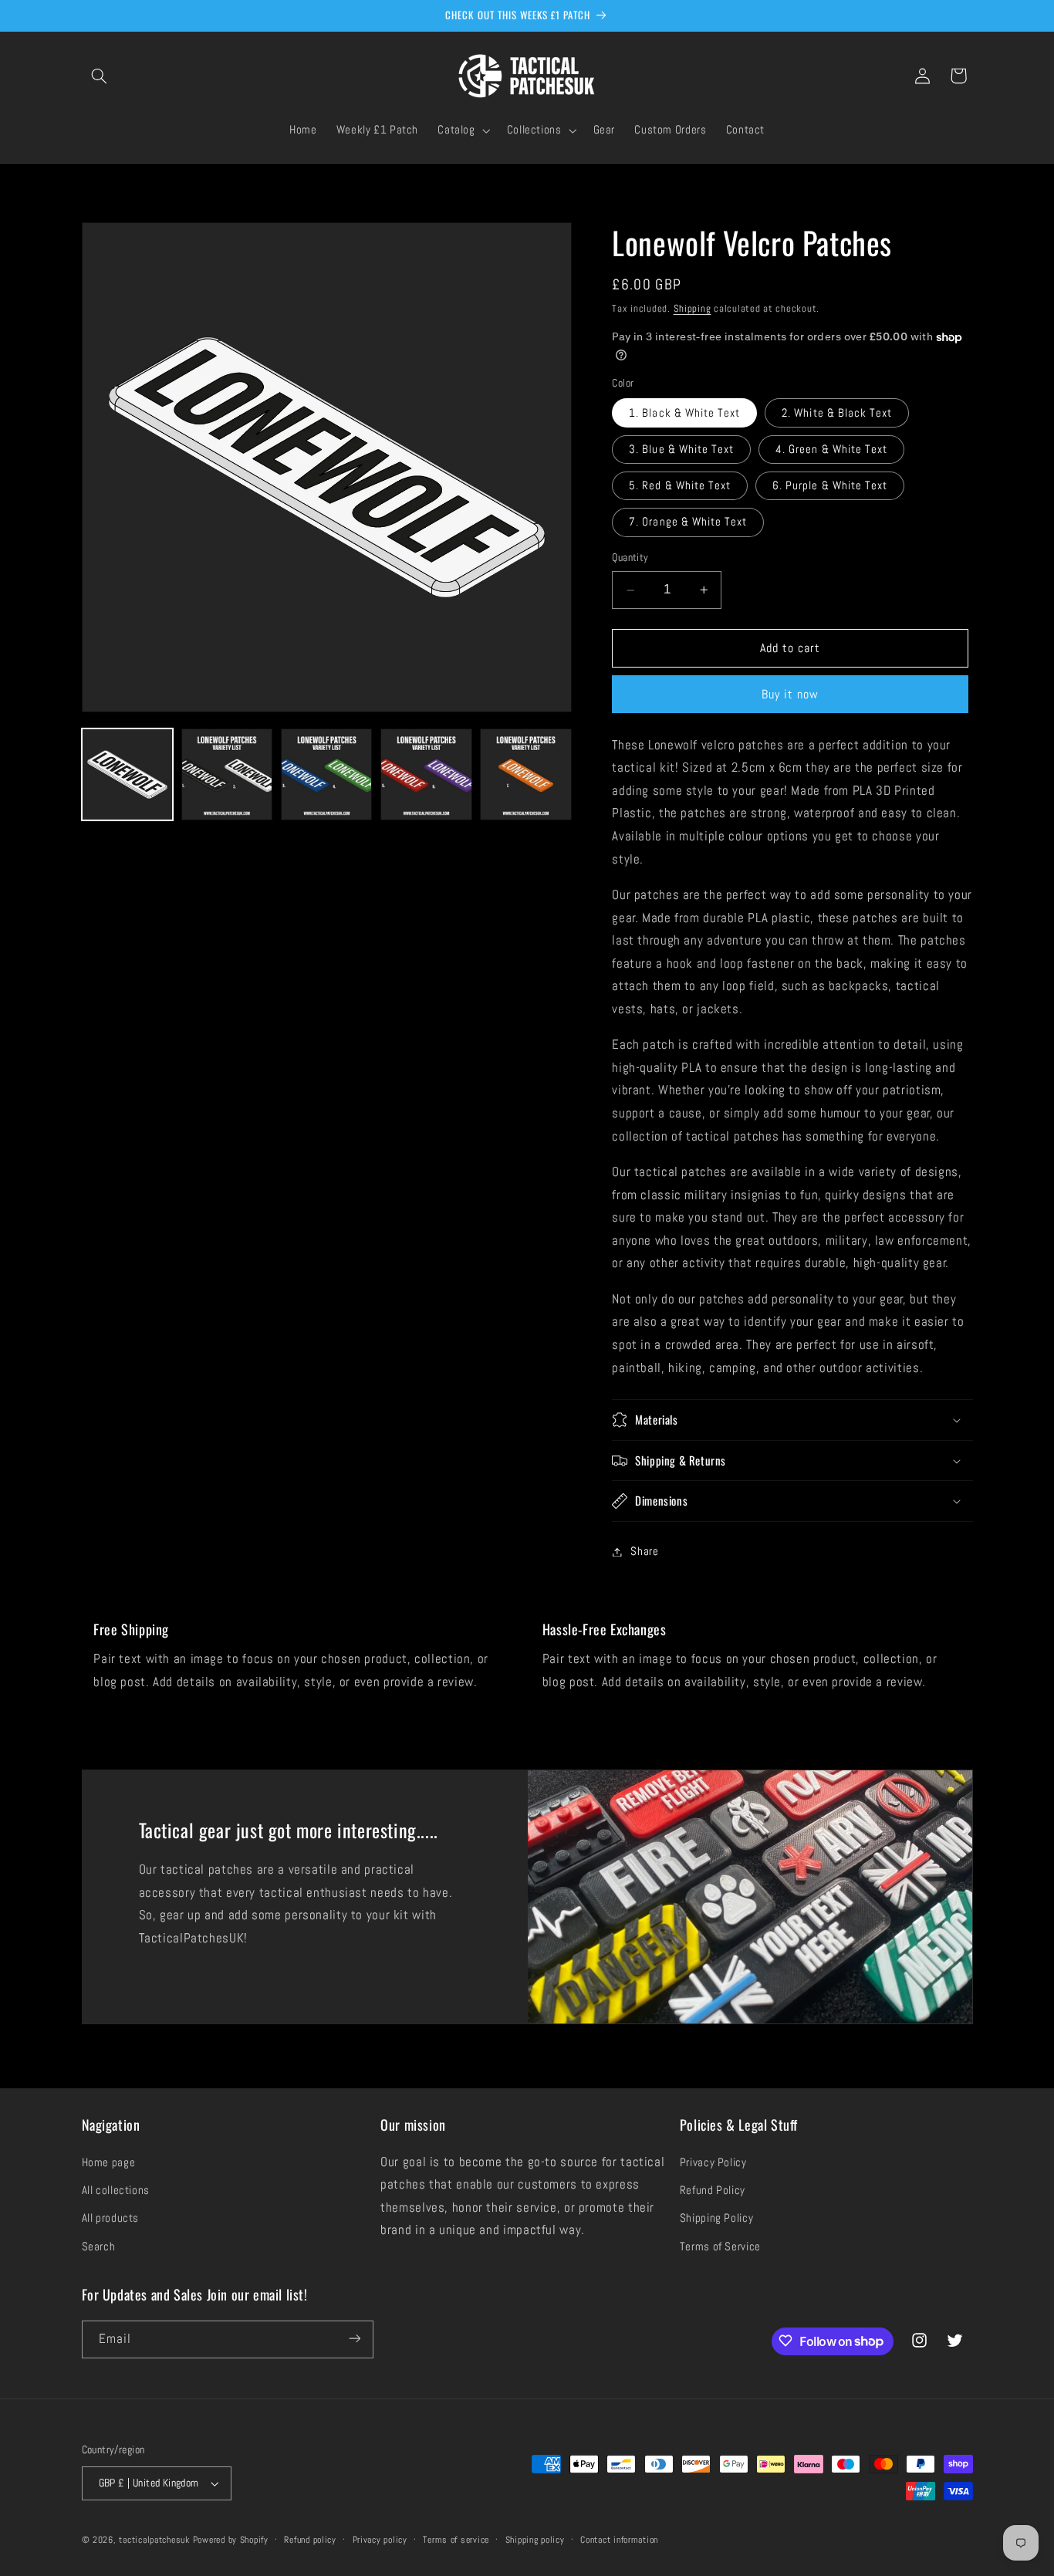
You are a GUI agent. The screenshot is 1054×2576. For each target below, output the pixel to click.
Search (99, 2246)
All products (111, 2219)
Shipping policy (535, 2540)
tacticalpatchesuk (154, 2540)
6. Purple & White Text (830, 485)
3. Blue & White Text (681, 449)
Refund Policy (713, 2190)
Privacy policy (380, 2540)
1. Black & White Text (684, 413)
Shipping (693, 309)
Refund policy (310, 2540)
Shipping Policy (716, 2219)
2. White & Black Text (837, 413)
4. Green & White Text (831, 449)
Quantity (630, 558)
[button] (100, 76)
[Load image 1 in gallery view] (128, 774)
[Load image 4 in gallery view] (426, 774)
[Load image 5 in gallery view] (526, 774)
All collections (116, 2190)
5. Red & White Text (680, 485)
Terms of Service (720, 2246)
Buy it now (790, 695)
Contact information (619, 2540)
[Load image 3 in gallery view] (327, 774)
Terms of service (456, 2540)
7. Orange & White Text (688, 522)
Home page (109, 2162)
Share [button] (644, 1551)
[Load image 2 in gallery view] (227, 774)
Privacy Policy (713, 2162)
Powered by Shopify (231, 2540)
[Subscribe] (354, 2339)
